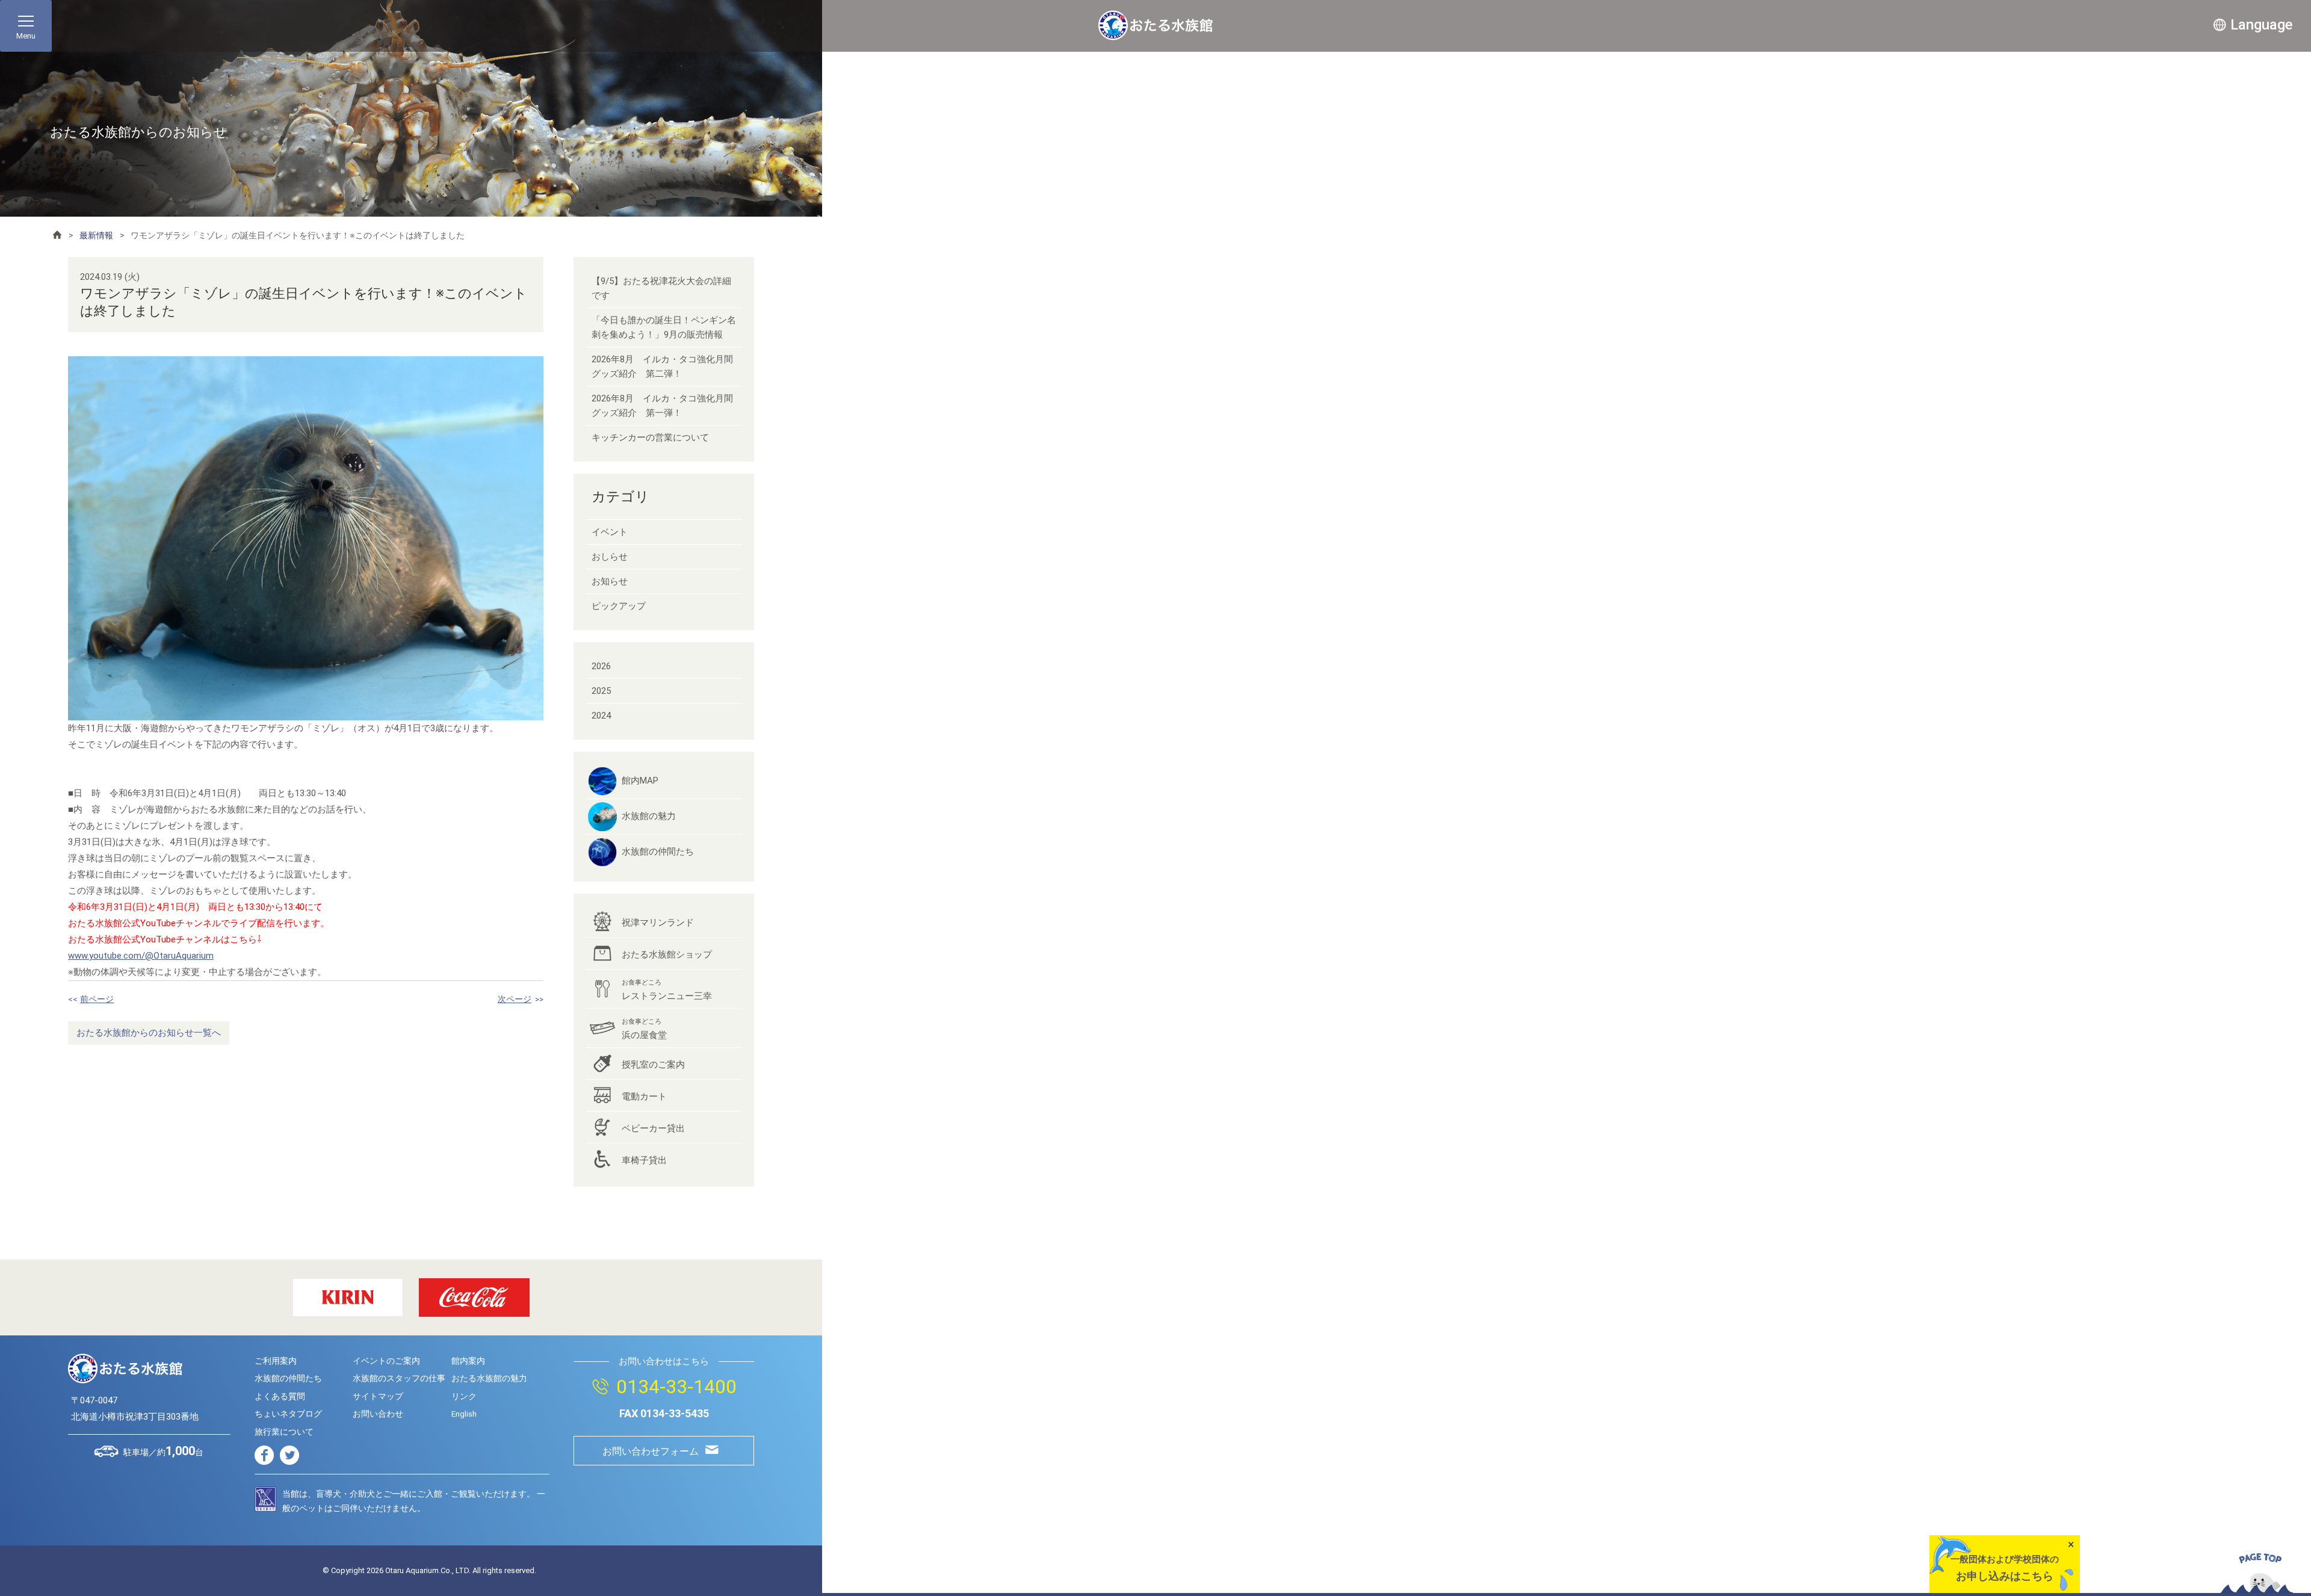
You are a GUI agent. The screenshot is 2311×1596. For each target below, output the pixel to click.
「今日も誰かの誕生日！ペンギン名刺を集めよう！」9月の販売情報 (664, 327)
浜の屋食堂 (644, 1029)
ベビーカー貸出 (653, 1128)
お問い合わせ (378, 1414)
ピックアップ (619, 606)
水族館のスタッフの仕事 (399, 1378)
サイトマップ (378, 1396)
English (464, 1414)
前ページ (97, 999)
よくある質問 (280, 1396)
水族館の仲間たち (658, 852)
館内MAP (640, 781)
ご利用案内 (276, 1361)
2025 (601, 691)
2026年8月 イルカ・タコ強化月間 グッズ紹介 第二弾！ (667, 367)
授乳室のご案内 (653, 1065)
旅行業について (284, 1432)
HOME (57, 235)
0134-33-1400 (676, 1387)
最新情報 (96, 235)
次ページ (515, 999)
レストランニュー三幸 (667, 990)
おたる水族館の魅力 (489, 1378)
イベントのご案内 (386, 1361)
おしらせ (610, 557)
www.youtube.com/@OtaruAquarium (141, 956)
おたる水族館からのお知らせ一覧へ (149, 1033)
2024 (601, 716)
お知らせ (610, 581)
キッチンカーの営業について (650, 438)
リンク (464, 1396)
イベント (610, 532)
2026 (601, 666)
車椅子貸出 (644, 1160)
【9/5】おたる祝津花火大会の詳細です (661, 288)
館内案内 (468, 1361)
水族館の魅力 (649, 816)
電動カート (644, 1096)
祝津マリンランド (658, 923)
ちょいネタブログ (288, 1414)
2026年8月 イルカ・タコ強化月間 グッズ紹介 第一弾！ (667, 406)
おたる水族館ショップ (667, 954)
